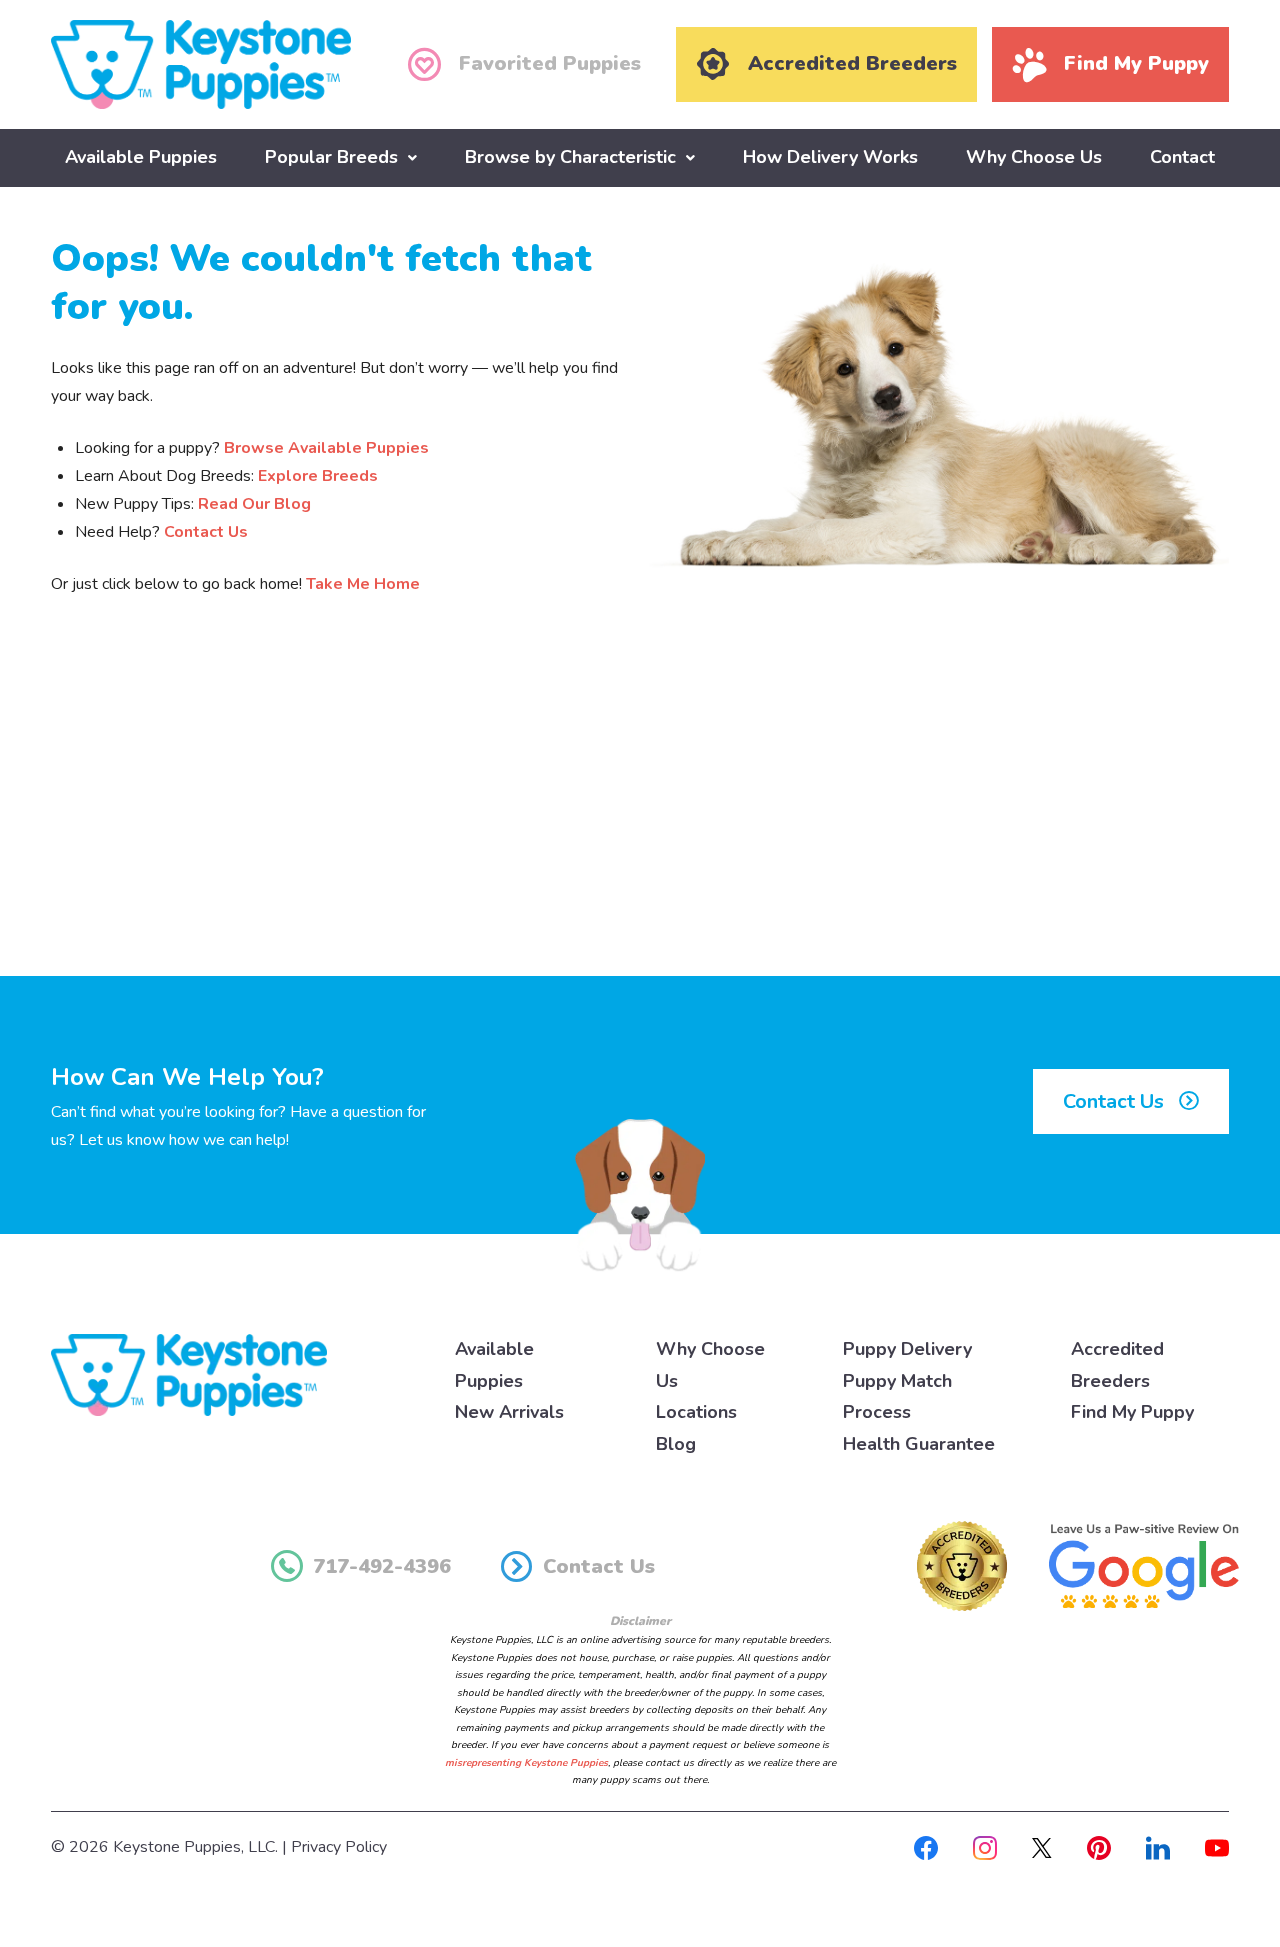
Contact (1182, 157)
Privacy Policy (339, 1847)
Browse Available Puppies (326, 448)
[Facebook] (926, 1847)
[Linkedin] (1158, 1847)
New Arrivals (509, 1412)
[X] (1042, 1847)
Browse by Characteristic (570, 157)
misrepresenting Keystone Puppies (526, 1763)
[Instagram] (985, 1847)
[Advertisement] (640, 811)
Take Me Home (363, 584)
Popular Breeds (331, 157)
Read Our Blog (254, 504)
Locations (696, 1412)
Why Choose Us (1034, 157)
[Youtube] (1217, 1847)
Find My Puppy (1132, 1412)
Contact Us (206, 532)
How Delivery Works (830, 157)
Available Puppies (141, 157)
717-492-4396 (382, 1566)
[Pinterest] (1099, 1847)
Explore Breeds (318, 476)
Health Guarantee (919, 1444)
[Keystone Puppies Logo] (189, 1374)
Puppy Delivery (907, 1349)
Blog (676, 1444)
